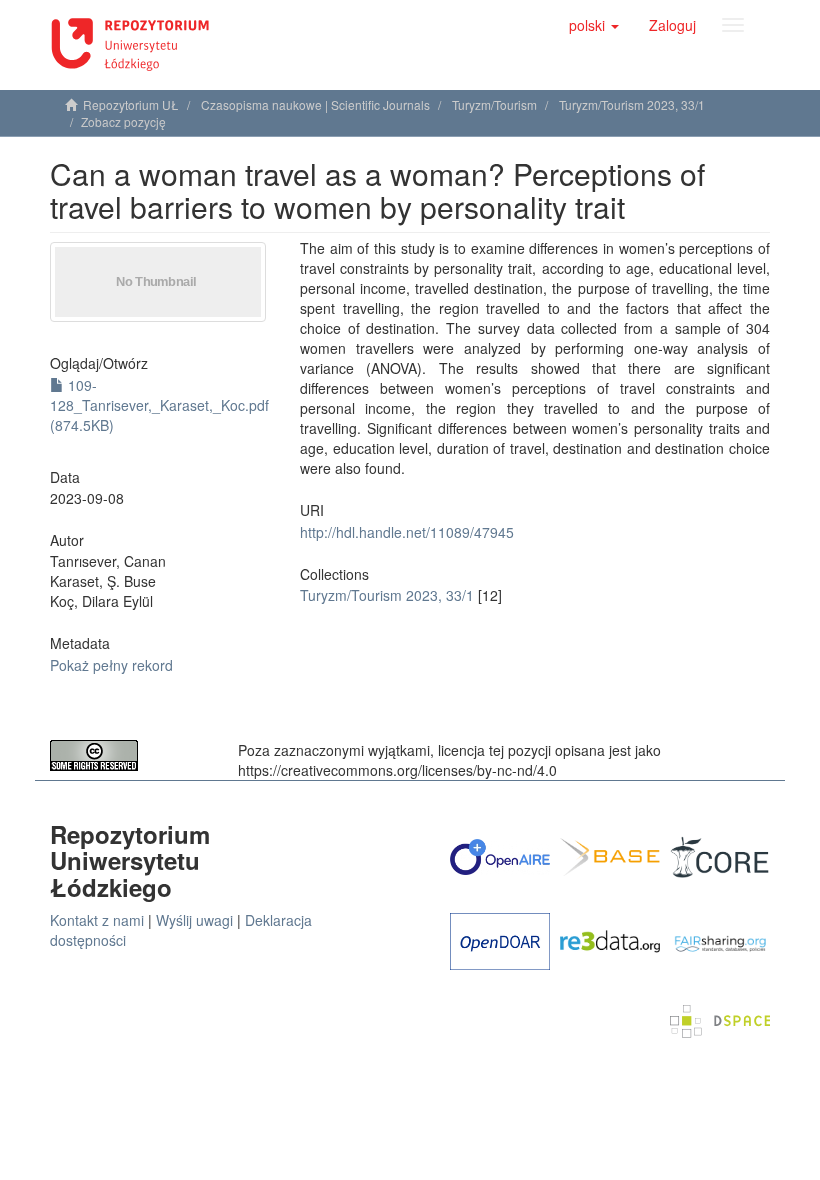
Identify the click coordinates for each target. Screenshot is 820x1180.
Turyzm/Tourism (494, 104)
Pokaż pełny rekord (111, 665)
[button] (594, 25)
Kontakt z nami (97, 920)
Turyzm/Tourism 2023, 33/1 (632, 104)
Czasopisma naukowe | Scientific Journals (315, 104)
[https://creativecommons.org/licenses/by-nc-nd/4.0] (129, 755)
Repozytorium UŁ (131, 104)
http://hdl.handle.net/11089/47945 (407, 532)
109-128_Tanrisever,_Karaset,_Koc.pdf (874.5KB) (159, 405)
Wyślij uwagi (194, 920)
